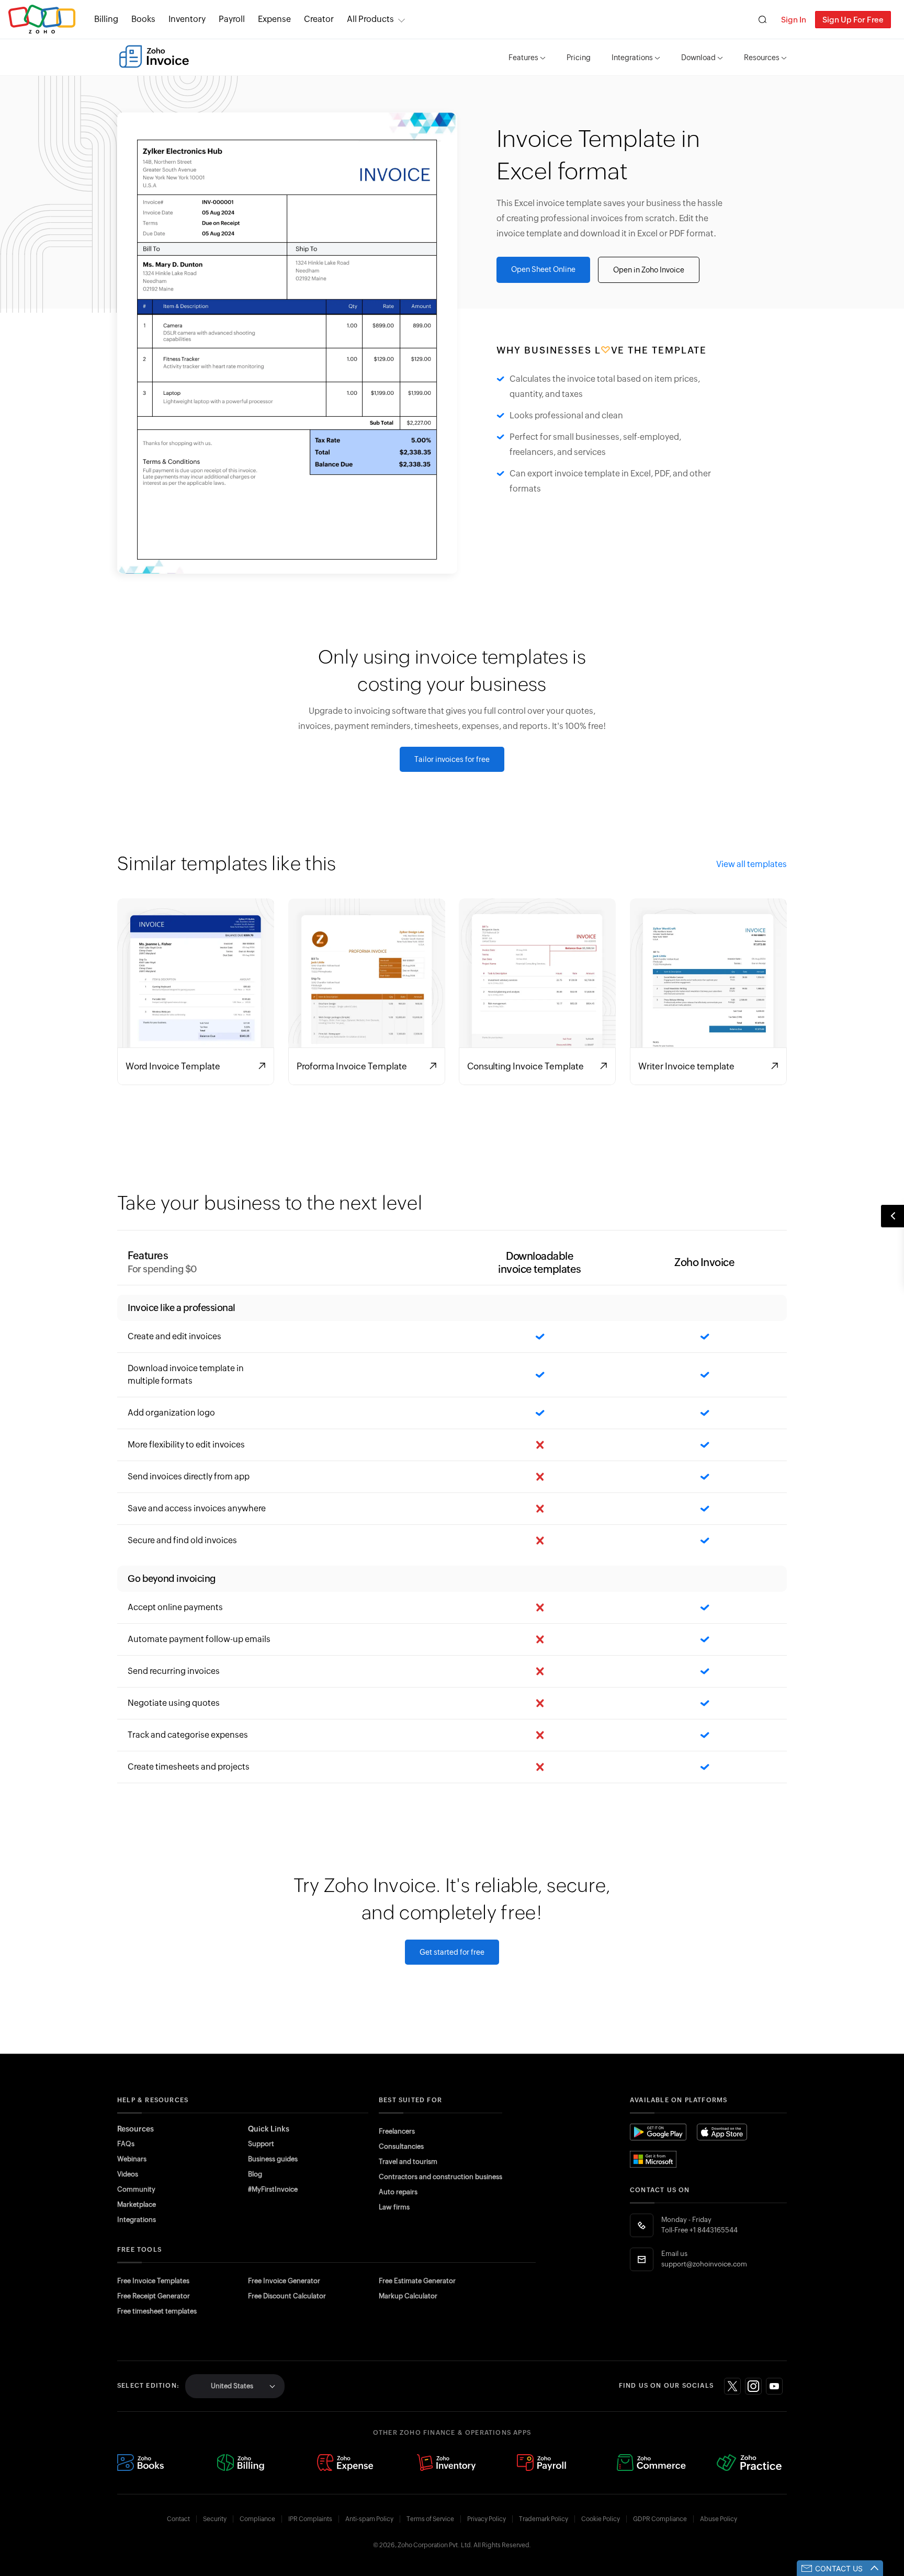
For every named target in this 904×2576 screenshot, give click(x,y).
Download (698, 58)
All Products (370, 19)
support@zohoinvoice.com (704, 2264)
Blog (255, 2174)
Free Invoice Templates (153, 2281)
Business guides (273, 2159)
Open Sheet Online (543, 269)
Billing (106, 19)
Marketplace (137, 2204)
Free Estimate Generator (417, 2281)
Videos (128, 2174)
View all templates (752, 864)
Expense (274, 19)
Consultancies (401, 2146)
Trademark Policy (544, 2519)
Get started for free (452, 1952)
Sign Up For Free (853, 20)
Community (136, 2189)
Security (215, 2519)
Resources (762, 58)
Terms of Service (430, 2519)
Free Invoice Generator (284, 2281)
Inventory (187, 19)
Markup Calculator (408, 2296)
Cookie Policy (601, 2519)
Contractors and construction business (440, 2177)
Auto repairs (398, 2192)
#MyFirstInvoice (273, 2189)
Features (523, 58)
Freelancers (397, 2131)
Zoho (42, 20)
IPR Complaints (310, 2519)
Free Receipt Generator (154, 2296)
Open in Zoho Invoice (649, 270)
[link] (319, 19)
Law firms (394, 2207)
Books (143, 19)
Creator (319, 19)
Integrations (632, 58)
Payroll (232, 19)
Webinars (132, 2159)
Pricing (579, 58)
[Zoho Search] (762, 20)
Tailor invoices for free (452, 759)
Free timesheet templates (157, 2311)
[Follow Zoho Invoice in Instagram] (753, 2386)
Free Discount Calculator (287, 2296)
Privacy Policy (487, 2519)
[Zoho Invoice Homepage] (154, 56)
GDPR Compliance (660, 2519)
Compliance (257, 2519)
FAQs (126, 2144)
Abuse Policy (719, 2519)
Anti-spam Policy (369, 2519)
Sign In (794, 20)
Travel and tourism (408, 2162)
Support (261, 2144)
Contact (178, 2519)
